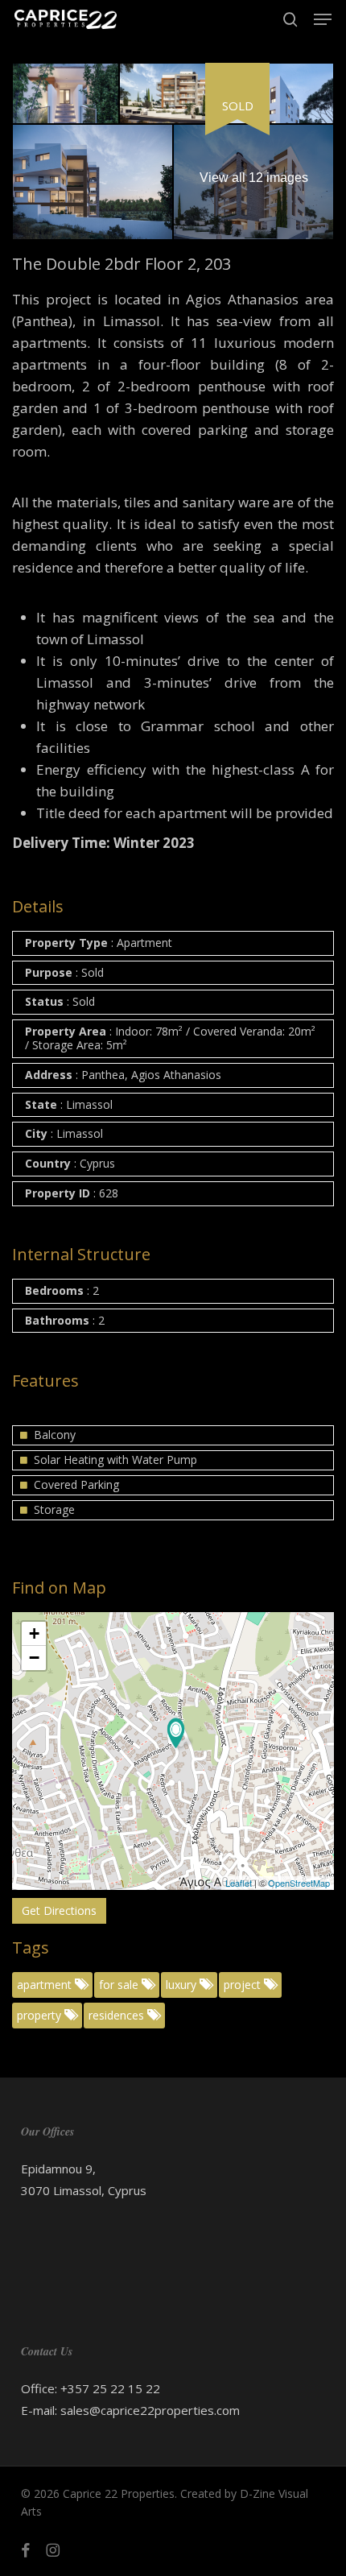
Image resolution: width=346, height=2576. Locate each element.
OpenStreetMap (299, 1883)
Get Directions (59, 1910)
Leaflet (239, 1883)
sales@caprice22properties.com (150, 2410)
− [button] (34, 1658)
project (244, 1985)
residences (118, 2015)
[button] (323, 19)
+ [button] (34, 1633)
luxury (183, 1985)
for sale (120, 1985)
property (41, 2015)
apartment (46, 1985)
